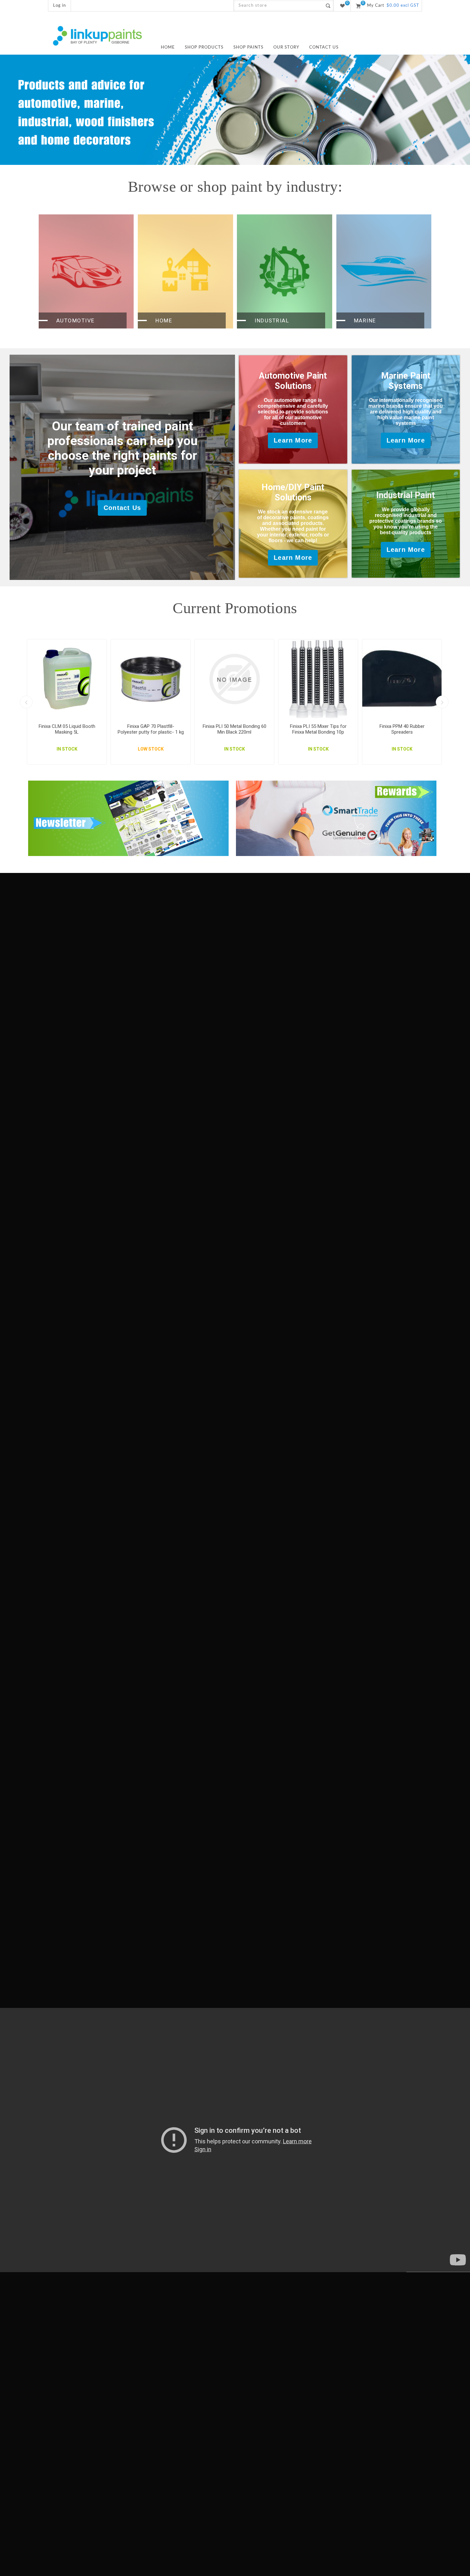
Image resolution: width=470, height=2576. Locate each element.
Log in (59, 6)
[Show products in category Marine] (384, 271)
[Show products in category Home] (185, 271)
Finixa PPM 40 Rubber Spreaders (402, 729)
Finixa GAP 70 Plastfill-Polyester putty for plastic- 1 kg (151, 729)
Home (164, 320)
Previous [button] (26, 702)
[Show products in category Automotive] (86, 271)
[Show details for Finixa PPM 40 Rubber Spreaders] (402, 679)
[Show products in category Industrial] (285, 271)
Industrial (272, 320)
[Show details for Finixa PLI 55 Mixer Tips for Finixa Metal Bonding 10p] (318, 679)
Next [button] (442, 702)
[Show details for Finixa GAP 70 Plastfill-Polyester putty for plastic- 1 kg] (151, 679)
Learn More (293, 440)
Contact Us (122, 508)
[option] (235, 110)
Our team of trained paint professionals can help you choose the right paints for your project (122, 448)
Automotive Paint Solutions (293, 381)
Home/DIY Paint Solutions (293, 492)
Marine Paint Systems (406, 381)
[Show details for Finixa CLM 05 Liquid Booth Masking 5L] (67, 679)
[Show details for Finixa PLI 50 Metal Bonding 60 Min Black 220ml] (234, 679)
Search (328, 6)
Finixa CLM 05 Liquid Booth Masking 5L (67, 729)
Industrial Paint (406, 495)
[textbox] (278, 6)
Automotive (75, 320)
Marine (365, 320)
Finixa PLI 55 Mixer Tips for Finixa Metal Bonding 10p (318, 729)
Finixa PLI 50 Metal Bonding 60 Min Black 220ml (235, 729)
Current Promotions (235, 608)
